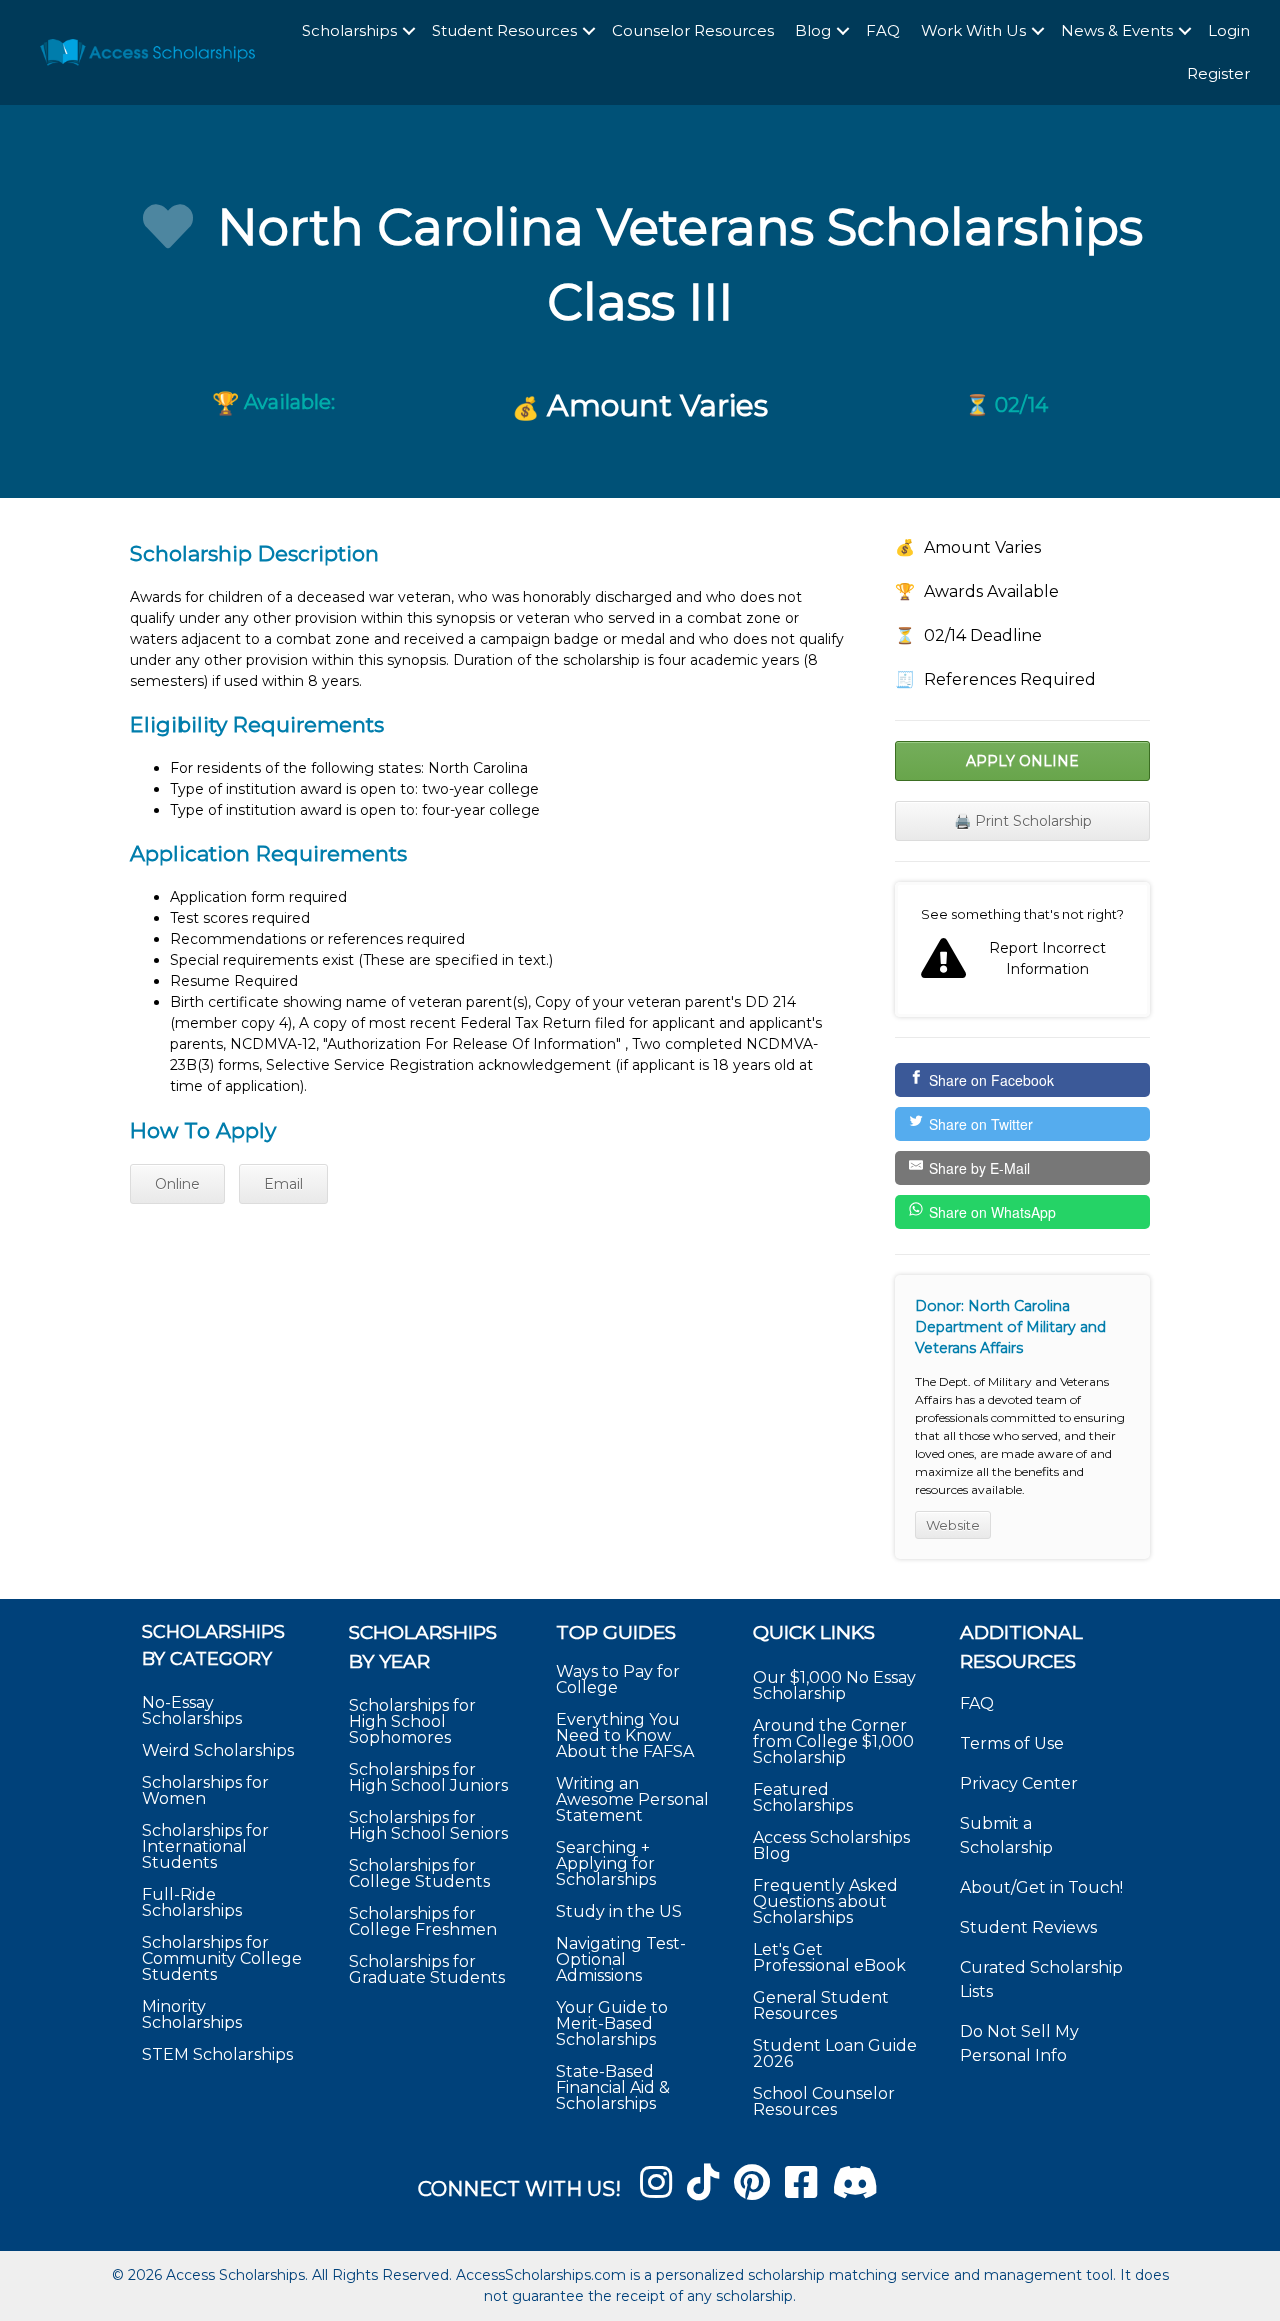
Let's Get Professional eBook (829, 1957)
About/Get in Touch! (1041, 1887)
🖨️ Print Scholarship (1023, 821)
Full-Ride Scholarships (192, 1902)
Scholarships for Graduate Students (427, 1969)
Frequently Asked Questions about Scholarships (825, 1901)
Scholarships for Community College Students (222, 1958)
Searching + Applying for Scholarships (606, 1863)
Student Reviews (1028, 1927)
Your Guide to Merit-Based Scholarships (612, 2023)
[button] (409, 31)
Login (1229, 30)
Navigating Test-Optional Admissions (621, 1959)
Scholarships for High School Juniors (428, 1777)
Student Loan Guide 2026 (835, 2053)
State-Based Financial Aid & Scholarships (613, 2087)
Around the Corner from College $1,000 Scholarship (833, 1741)
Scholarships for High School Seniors (428, 1825)
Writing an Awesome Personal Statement (632, 1799)
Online (177, 1184)
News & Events (1117, 30)
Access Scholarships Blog (831, 1845)
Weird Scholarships (218, 1750)
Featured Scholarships (805, 1797)
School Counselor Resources (824, 2101)
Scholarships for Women (205, 1790)
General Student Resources (821, 2005)
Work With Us (973, 30)
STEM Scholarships (217, 2054)
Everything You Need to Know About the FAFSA (625, 1735)
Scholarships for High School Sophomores (412, 1721)
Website (953, 1525)
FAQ (883, 30)
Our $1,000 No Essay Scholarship (834, 1685)
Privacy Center (1019, 1783)
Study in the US (619, 1911)
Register (1218, 73)
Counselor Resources (693, 30)
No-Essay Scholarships (192, 1710)
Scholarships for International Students (205, 1846)
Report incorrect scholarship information (1022, 950)
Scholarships (349, 30)
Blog (813, 30)
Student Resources (504, 30)
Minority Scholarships (192, 2014)
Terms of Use (1012, 1743)
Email (283, 1184)
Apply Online (1022, 761)
